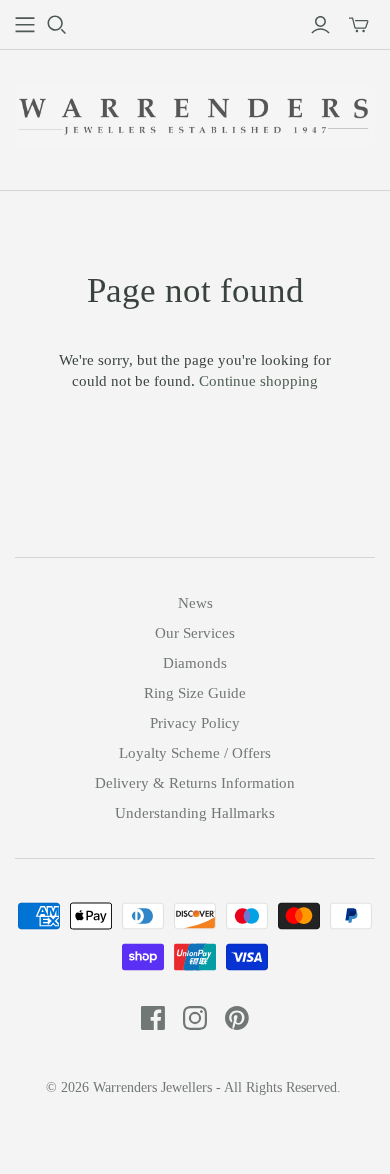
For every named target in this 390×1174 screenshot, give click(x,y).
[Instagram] (195, 1018)
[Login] (320, 25)
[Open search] (57, 25)
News (195, 603)
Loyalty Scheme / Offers (195, 753)
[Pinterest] (237, 1018)
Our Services (195, 633)
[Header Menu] (25, 25)
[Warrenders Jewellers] (195, 115)
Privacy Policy (195, 723)
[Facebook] (153, 1018)
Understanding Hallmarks (195, 813)
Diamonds (195, 663)
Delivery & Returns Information (195, 783)
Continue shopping (258, 381)
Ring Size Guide (195, 693)
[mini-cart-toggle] (359, 25)
